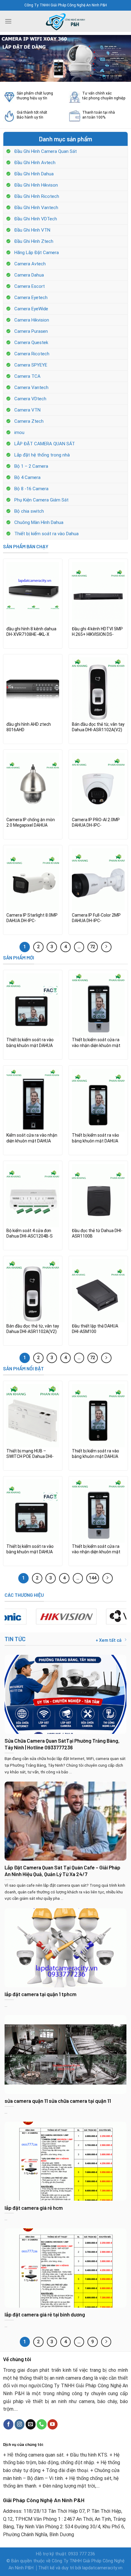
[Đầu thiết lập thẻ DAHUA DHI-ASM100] (98, 1291)
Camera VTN (27, 410)
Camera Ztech (29, 421)
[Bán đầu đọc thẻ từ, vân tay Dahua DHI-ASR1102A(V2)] (98, 689)
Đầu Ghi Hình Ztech (34, 241)
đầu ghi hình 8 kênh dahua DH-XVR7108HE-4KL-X (31, 632)
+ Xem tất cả (109, 1640)
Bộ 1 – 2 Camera (31, 466)
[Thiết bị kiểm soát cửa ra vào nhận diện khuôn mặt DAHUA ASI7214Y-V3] (98, 1005)
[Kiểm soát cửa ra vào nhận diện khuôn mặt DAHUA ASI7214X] (33, 1100)
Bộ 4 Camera (27, 477)
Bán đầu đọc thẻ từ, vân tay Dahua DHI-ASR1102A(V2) (98, 727)
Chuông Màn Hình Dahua (39, 522)
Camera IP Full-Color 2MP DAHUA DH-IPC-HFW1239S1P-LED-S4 (96, 918)
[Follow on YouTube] (53, 2424)
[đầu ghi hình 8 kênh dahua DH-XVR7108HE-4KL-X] (33, 594)
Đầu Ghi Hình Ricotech (37, 196)
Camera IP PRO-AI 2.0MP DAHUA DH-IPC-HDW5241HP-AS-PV (96, 822)
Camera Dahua (29, 275)
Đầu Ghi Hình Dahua (34, 174)
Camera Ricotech (32, 354)
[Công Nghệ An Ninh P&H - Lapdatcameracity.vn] (65, 21)
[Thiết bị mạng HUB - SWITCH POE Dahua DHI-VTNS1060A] (33, 1416)
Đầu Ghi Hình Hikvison (36, 185)
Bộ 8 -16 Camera (31, 489)
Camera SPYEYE (31, 365)
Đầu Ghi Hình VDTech (36, 219)
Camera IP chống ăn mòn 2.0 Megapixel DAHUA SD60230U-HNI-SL (31, 822)
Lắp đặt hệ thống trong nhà (42, 455)
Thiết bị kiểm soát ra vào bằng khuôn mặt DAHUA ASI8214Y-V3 (96, 1138)
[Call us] (42, 2424)
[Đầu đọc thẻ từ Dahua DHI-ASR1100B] (98, 1196)
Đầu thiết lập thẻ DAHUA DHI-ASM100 (95, 1329)
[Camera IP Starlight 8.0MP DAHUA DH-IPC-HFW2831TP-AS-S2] (33, 880)
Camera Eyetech (31, 298)
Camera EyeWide (31, 309)
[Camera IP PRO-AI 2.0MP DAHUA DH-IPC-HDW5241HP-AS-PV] (98, 784)
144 (93, 1578)
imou (19, 432)
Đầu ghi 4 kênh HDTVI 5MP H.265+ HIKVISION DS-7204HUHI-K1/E (97, 632)
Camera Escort (30, 286)
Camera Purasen (31, 331)
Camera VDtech (30, 399)
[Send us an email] (31, 2424)
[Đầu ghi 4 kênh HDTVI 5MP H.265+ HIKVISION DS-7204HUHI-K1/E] (98, 594)
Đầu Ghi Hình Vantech (36, 208)
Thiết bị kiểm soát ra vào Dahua (46, 534)
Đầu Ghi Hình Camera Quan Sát (46, 151)
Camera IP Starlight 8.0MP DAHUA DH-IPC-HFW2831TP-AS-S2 (32, 918)
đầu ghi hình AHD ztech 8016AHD (29, 727)
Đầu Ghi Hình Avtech (35, 163)
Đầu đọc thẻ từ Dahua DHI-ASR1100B (97, 1233)
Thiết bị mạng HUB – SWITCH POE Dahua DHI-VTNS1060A (30, 1454)
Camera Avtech (30, 264)
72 (93, 947)
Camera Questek (31, 343)
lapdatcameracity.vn (102, 2568)
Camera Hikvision (32, 320)
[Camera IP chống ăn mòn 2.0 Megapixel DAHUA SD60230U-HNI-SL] (33, 784)
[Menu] (8, 21)
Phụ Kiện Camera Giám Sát (41, 500)
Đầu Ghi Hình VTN (32, 230)
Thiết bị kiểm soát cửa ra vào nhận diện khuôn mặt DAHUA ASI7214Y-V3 (96, 1042)
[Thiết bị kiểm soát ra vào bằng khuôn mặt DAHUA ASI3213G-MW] (33, 1005)
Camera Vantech (31, 387)
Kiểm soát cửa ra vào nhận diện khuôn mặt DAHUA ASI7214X (32, 1138)
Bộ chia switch (29, 511)
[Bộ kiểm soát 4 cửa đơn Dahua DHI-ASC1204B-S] (33, 1196)
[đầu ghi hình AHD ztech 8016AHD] (33, 689)
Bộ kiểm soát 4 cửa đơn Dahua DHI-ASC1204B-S (30, 1233)
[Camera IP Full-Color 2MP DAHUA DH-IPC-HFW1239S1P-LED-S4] (98, 880)
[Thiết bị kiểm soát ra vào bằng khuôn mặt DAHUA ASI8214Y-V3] (98, 1100)
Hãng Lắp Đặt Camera (37, 253)
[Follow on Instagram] (20, 2424)
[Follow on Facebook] (8, 2424)
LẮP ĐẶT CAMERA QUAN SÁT (45, 444)
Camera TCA (27, 376)
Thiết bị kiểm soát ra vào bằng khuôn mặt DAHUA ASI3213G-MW (30, 1042)
